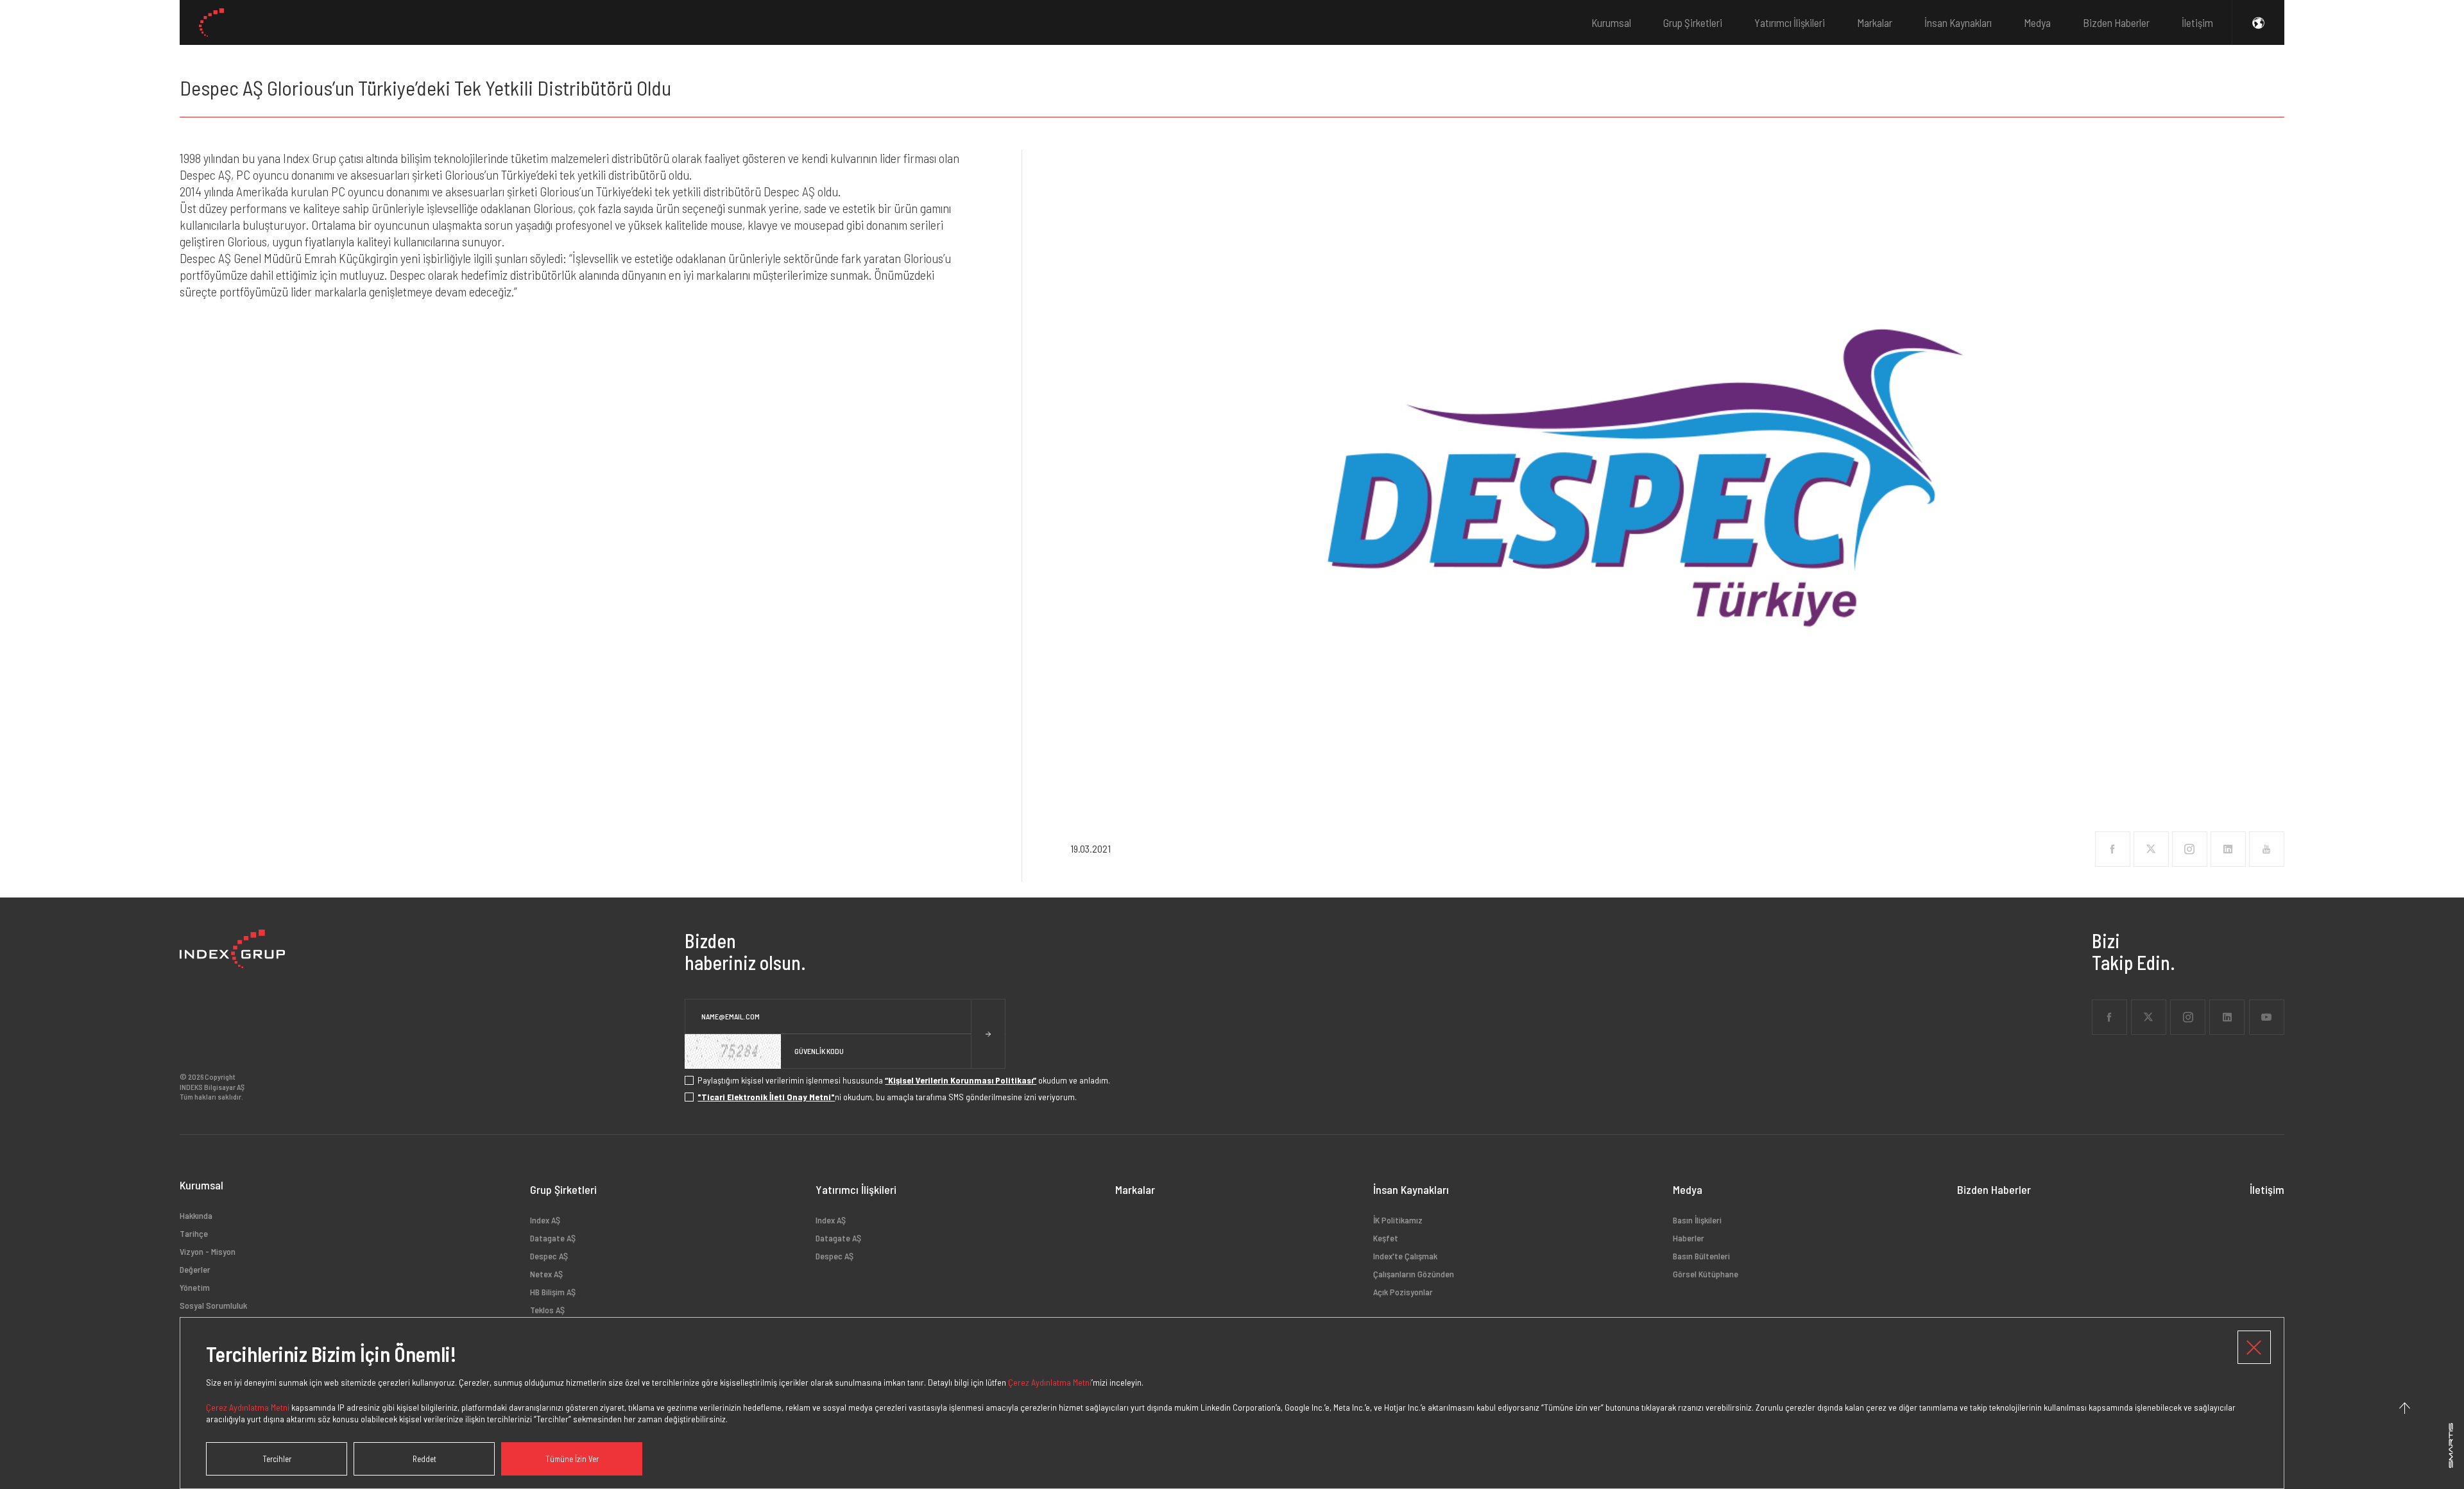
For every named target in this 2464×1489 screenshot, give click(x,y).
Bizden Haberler (2116, 22)
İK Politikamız (1398, 1220)
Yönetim (195, 1287)
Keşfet (1386, 1238)
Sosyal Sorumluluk (213, 1305)
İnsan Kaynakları (1958, 22)
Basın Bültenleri (1701, 1256)
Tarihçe (194, 1233)
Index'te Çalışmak (1405, 1256)
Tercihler (277, 1459)
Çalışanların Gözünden (1414, 1274)
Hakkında (196, 1216)
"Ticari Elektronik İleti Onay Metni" (766, 1097)
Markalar (1875, 22)
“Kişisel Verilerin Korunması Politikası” (961, 1080)
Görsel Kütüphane (1706, 1274)
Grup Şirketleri (1693, 22)
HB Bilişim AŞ (553, 1292)
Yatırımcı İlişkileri (1790, 22)
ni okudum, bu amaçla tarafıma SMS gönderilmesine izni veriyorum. (887, 1097)
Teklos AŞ (547, 1310)
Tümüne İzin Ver (572, 1459)
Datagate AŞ (553, 1238)
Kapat (2254, 1347)
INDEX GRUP (211, 22)
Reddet (424, 1459)
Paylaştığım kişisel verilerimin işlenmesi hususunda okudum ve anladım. (904, 1080)
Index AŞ (545, 1220)
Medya (2037, 22)
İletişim (2197, 22)
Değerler (195, 1269)
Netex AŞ (546, 1274)
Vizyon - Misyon (208, 1251)
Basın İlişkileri (1697, 1220)
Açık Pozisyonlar (1403, 1292)
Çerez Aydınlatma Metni (1050, 1382)
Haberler (1689, 1238)
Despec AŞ (549, 1256)
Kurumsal (1611, 22)
